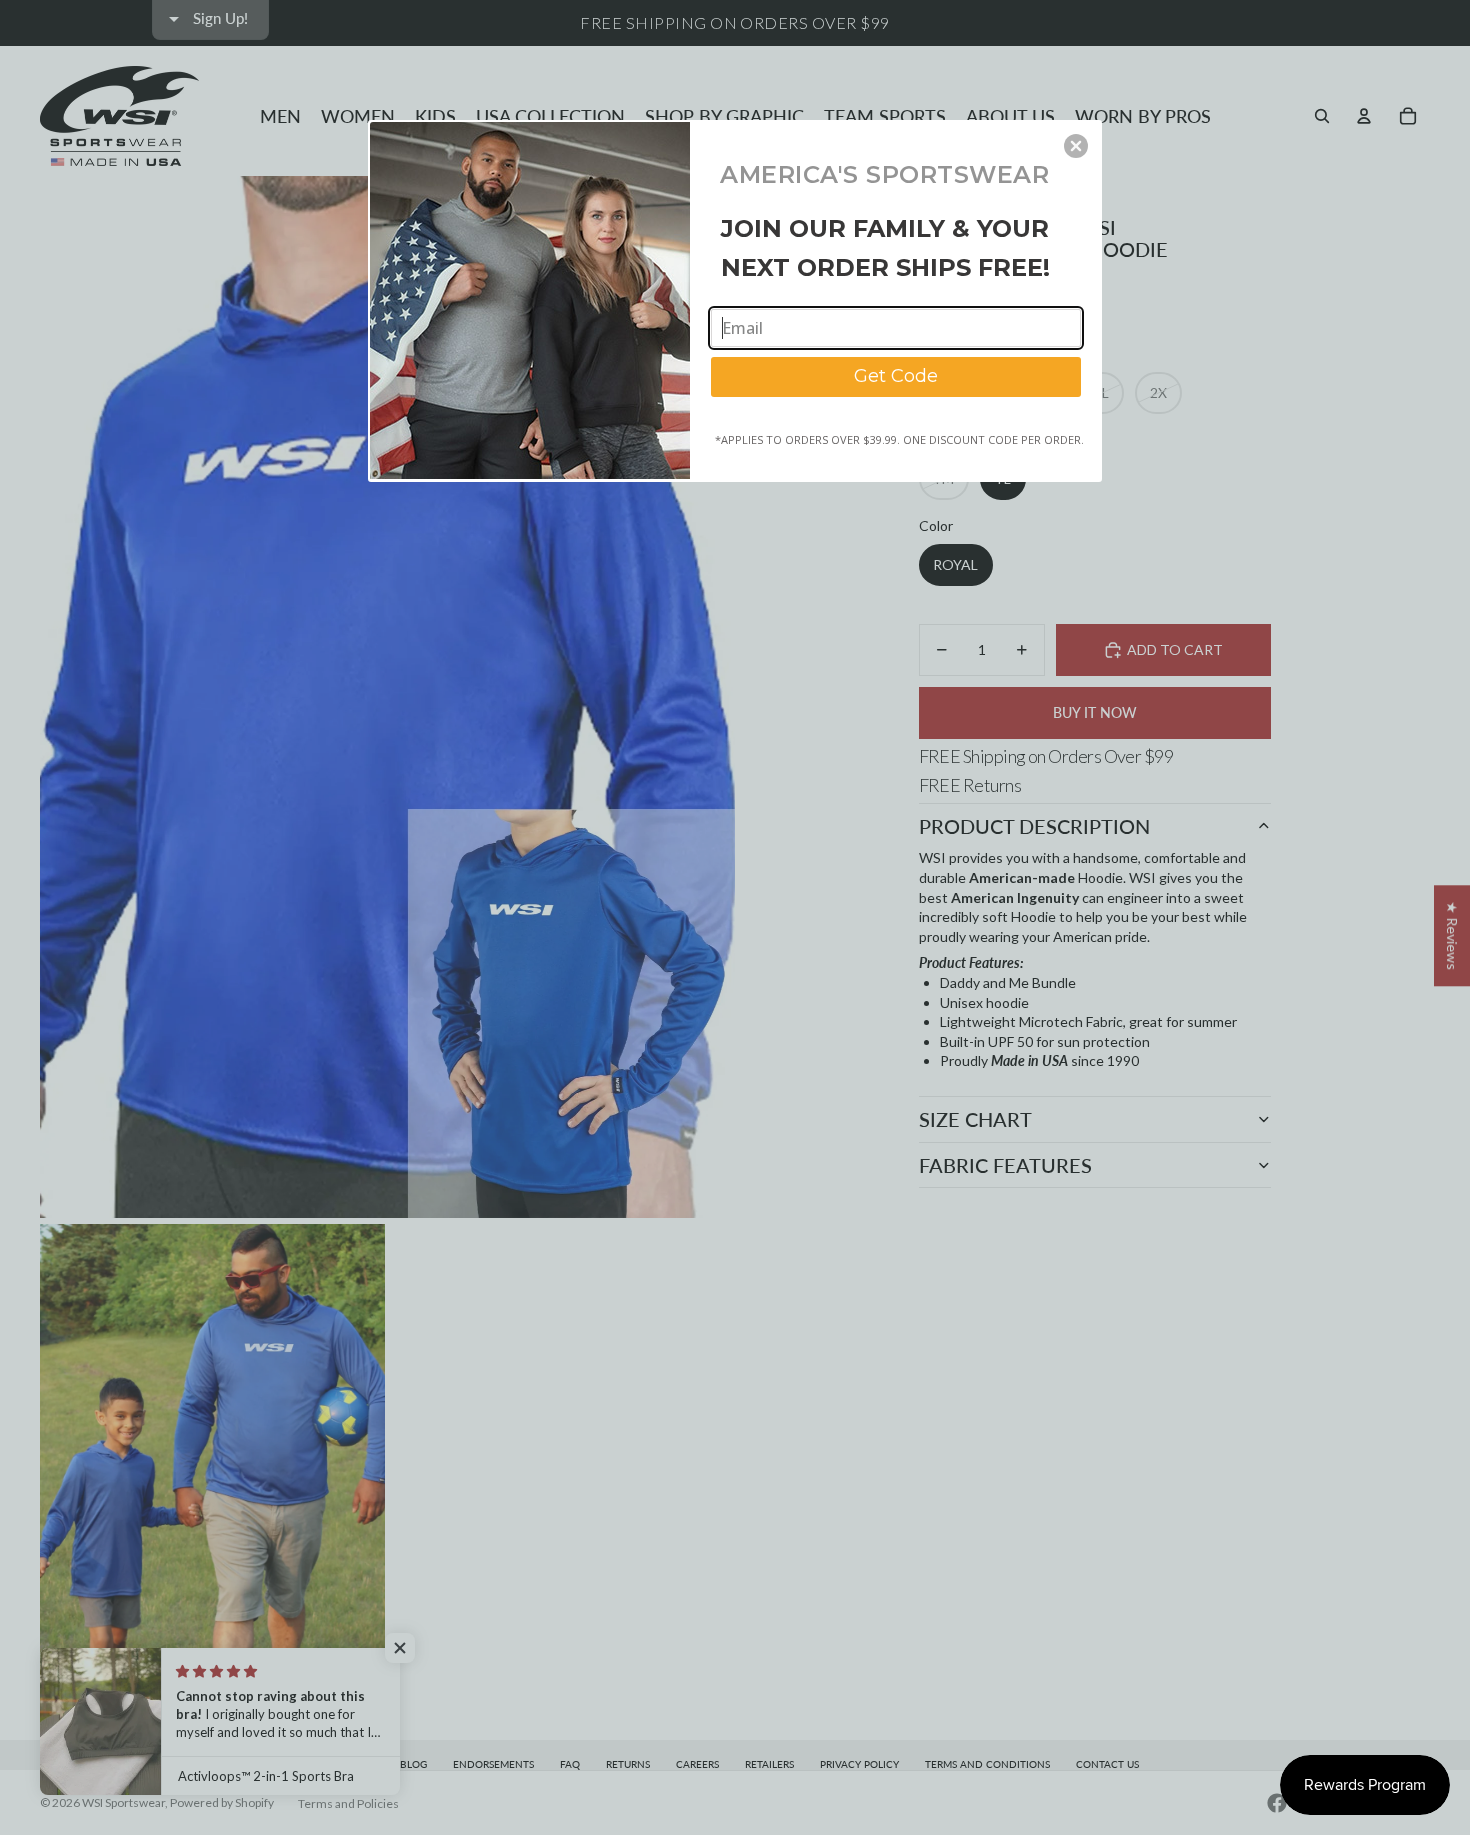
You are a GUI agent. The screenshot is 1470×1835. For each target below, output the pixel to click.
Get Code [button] (896, 376)
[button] (1076, 146)
